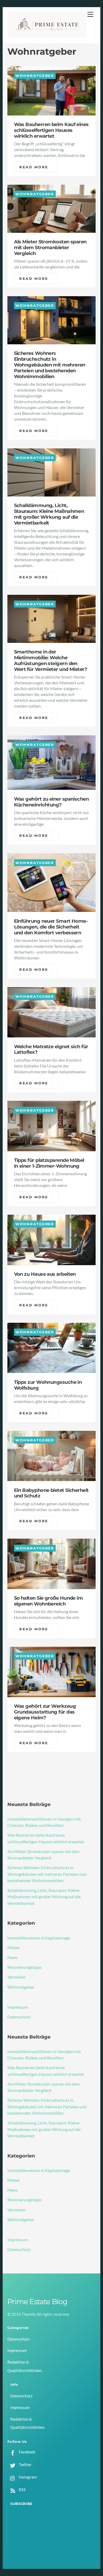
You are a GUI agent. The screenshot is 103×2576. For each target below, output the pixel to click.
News (13, 1957)
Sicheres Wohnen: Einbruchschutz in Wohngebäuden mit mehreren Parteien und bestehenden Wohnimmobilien (50, 365)
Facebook (27, 2452)
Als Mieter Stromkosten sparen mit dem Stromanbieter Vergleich (50, 247)
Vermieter (17, 1977)
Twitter (25, 2464)
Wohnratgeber (35, 75)
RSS (22, 2490)
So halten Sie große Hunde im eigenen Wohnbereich (48, 1601)
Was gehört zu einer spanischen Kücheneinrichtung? (51, 802)
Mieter (14, 1948)
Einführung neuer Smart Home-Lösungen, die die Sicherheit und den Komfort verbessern (51, 927)
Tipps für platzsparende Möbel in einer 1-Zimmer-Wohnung (49, 1163)
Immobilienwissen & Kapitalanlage (39, 1938)
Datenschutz (19, 2017)
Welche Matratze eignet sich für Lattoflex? (51, 1049)
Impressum (18, 2007)
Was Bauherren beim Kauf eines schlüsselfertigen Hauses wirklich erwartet (51, 130)
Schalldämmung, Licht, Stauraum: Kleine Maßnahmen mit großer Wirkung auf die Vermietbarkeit (49, 514)
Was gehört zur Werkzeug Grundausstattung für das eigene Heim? (45, 1712)
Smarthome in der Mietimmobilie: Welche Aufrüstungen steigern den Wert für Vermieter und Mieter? (51, 660)
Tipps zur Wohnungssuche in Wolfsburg (48, 1385)
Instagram (27, 2477)
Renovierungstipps (25, 1967)
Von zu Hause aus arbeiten (45, 1274)
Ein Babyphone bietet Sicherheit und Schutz (51, 1493)
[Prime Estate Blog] (47, 35)
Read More (34, 167)
